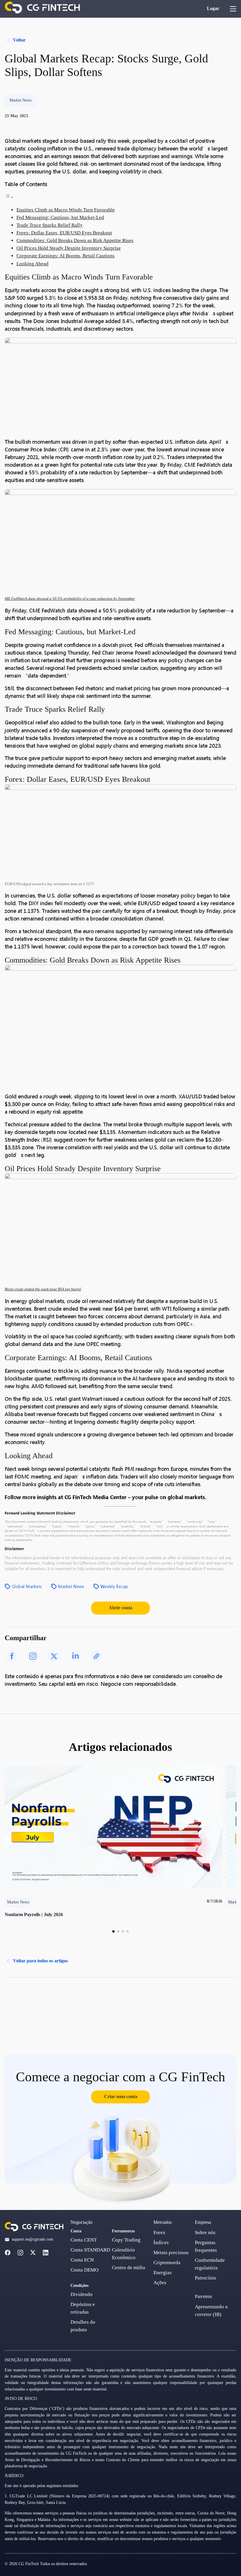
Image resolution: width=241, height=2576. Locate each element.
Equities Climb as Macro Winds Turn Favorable (66, 210)
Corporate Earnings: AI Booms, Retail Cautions (66, 256)
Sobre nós (205, 2233)
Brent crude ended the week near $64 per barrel (43, 1289)
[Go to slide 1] (113, 1931)
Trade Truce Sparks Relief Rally (50, 225)
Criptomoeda (167, 2263)
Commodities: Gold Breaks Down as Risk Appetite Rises (75, 240)
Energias (163, 2273)
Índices (161, 2243)
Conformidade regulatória (210, 2264)
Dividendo (82, 2294)
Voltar (19, 40)
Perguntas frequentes (206, 2246)
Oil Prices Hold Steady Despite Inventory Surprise (69, 248)
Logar (213, 8)
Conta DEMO (84, 2270)
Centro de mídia (129, 2268)
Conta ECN (82, 2260)
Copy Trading (126, 2240)
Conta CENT (84, 2240)
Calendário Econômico (124, 2254)
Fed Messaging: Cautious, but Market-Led (60, 217)
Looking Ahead (32, 264)
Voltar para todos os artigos (40, 1961)
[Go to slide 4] (128, 1931)
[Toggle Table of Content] (9, 197)
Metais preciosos (171, 2253)
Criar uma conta (121, 2096)
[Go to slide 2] (118, 1931)
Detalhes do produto (83, 2326)
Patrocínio (206, 2278)
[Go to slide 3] (123, 1931)
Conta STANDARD (90, 2250)
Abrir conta (120, 1608)
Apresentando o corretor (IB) (211, 2311)
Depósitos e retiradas (83, 2308)
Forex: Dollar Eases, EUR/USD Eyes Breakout (64, 233)
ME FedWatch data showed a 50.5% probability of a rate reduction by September (70, 599)
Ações (160, 2283)
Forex (159, 2233)
